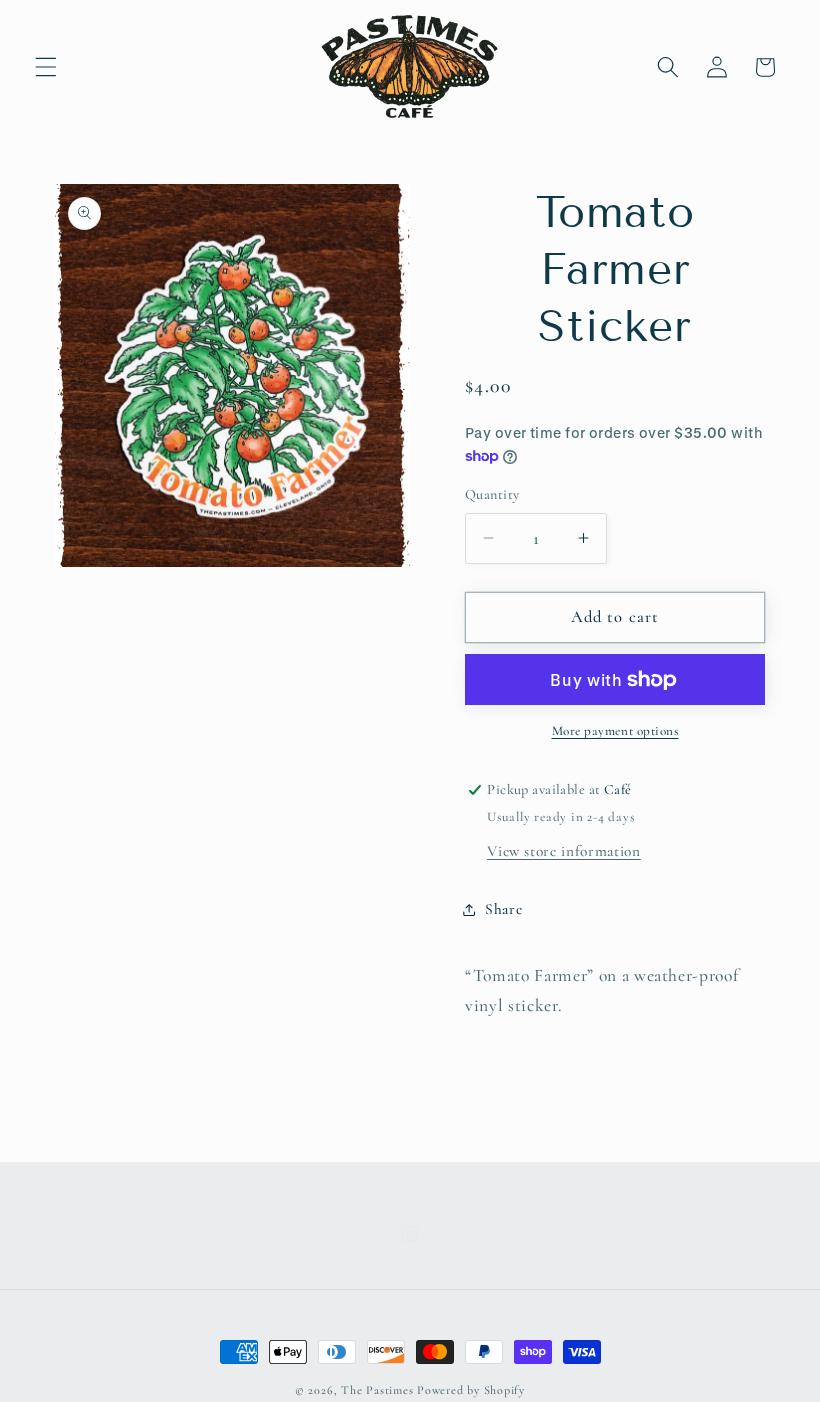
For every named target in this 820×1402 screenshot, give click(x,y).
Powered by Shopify (471, 1390)
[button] (46, 67)
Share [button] (503, 909)
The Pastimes (377, 1390)
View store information (564, 851)
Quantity (492, 494)
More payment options (615, 731)
